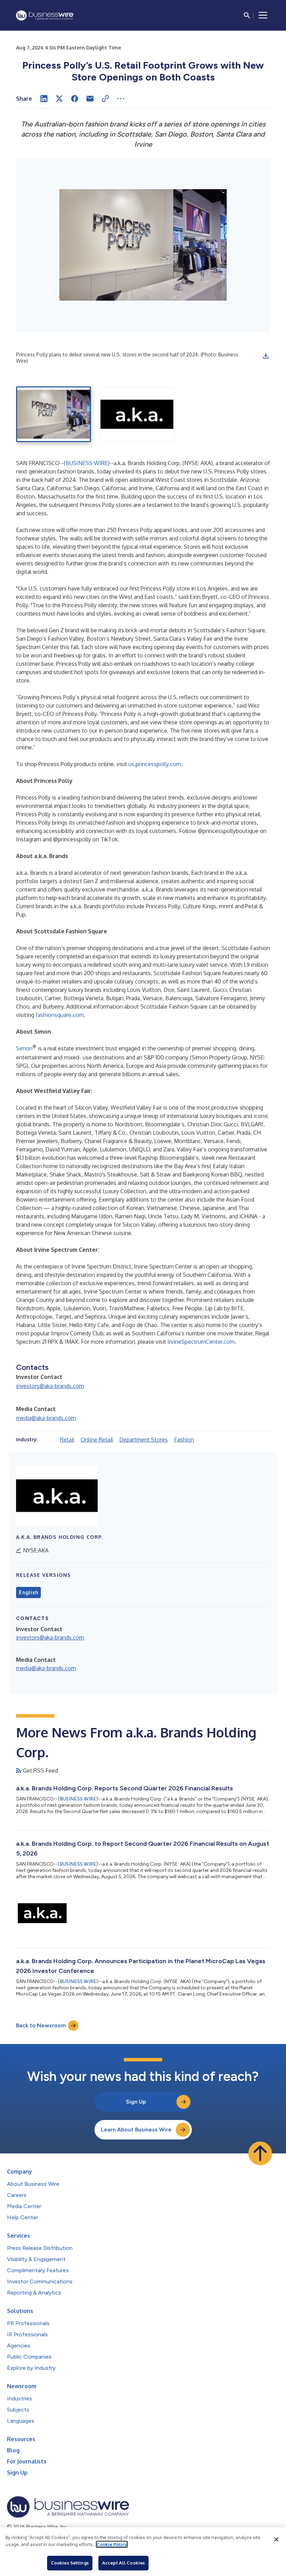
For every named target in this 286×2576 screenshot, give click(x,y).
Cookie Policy (112, 2544)
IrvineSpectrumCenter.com (201, 1342)
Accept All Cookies (123, 2563)
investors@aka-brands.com (50, 1386)
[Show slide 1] (54, 414)
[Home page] (45, 16)
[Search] (247, 15)
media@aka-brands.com (46, 1418)
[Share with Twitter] (59, 99)
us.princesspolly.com (155, 764)
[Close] (276, 2539)
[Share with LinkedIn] (44, 99)
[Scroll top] (260, 2153)
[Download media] (266, 356)
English (28, 1592)
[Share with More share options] (121, 99)
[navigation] (263, 15)
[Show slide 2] (137, 414)
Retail (67, 1440)
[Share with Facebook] (75, 99)
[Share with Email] (90, 99)
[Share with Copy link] (105, 99)
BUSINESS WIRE (87, 463)
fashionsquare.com (60, 1015)
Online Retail (97, 1440)
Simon (24, 1048)
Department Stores (144, 1440)
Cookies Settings (70, 2563)
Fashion (184, 1440)
